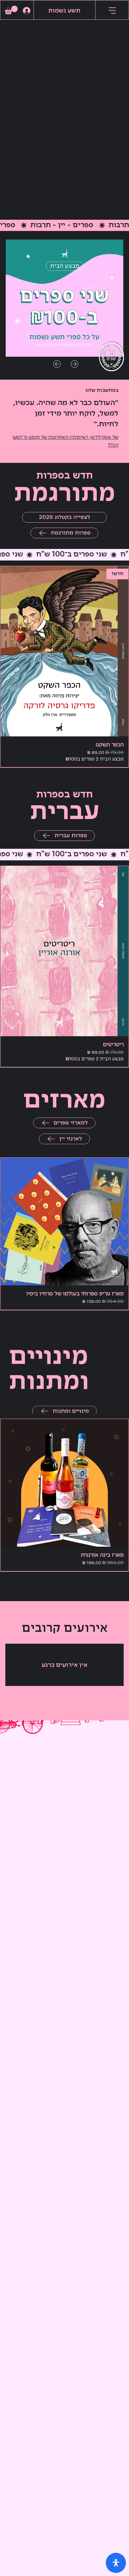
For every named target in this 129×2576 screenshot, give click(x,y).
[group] (64, 667)
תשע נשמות (64, 11)
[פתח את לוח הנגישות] (116, 2563)
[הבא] (75, 364)
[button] (11, 10)
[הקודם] (57, 364)
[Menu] (112, 11)
